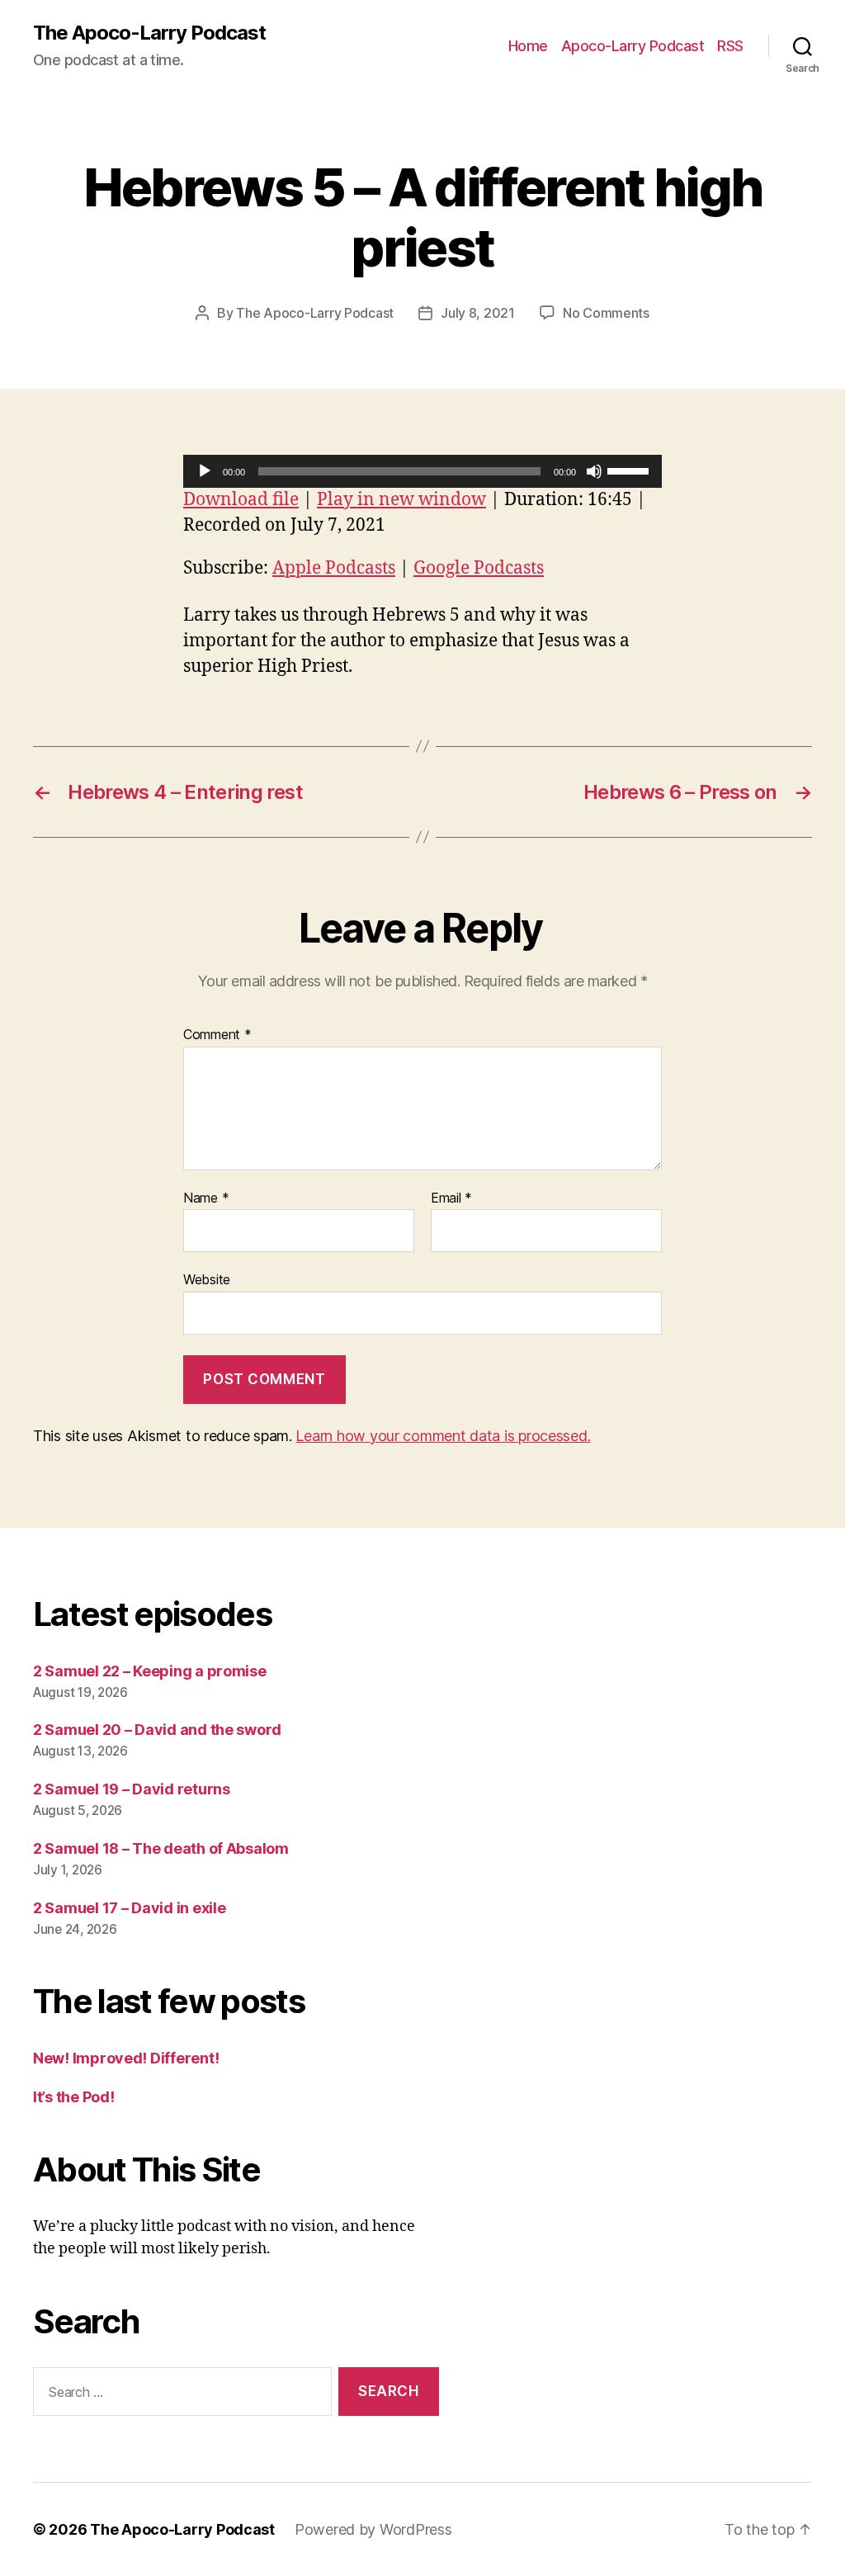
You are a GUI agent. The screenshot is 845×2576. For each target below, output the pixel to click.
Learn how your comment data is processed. (443, 1436)
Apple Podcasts (334, 568)
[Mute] (594, 471)
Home (528, 46)
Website (207, 1279)
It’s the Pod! (74, 2097)
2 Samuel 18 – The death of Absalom (161, 1848)
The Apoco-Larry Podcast (149, 33)
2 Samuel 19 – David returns (132, 1789)
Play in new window (401, 500)
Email (451, 1198)
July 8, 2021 (478, 313)
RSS (730, 46)
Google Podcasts (479, 568)
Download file (241, 500)
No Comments (606, 313)
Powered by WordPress (373, 2529)
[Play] (205, 471)
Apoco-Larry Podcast (633, 46)
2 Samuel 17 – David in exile (129, 1908)
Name (206, 1198)
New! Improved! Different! (126, 2058)
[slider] (630, 470)
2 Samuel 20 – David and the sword (157, 1730)
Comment (217, 1035)
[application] (422, 471)
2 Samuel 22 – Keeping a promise (150, 1671)
